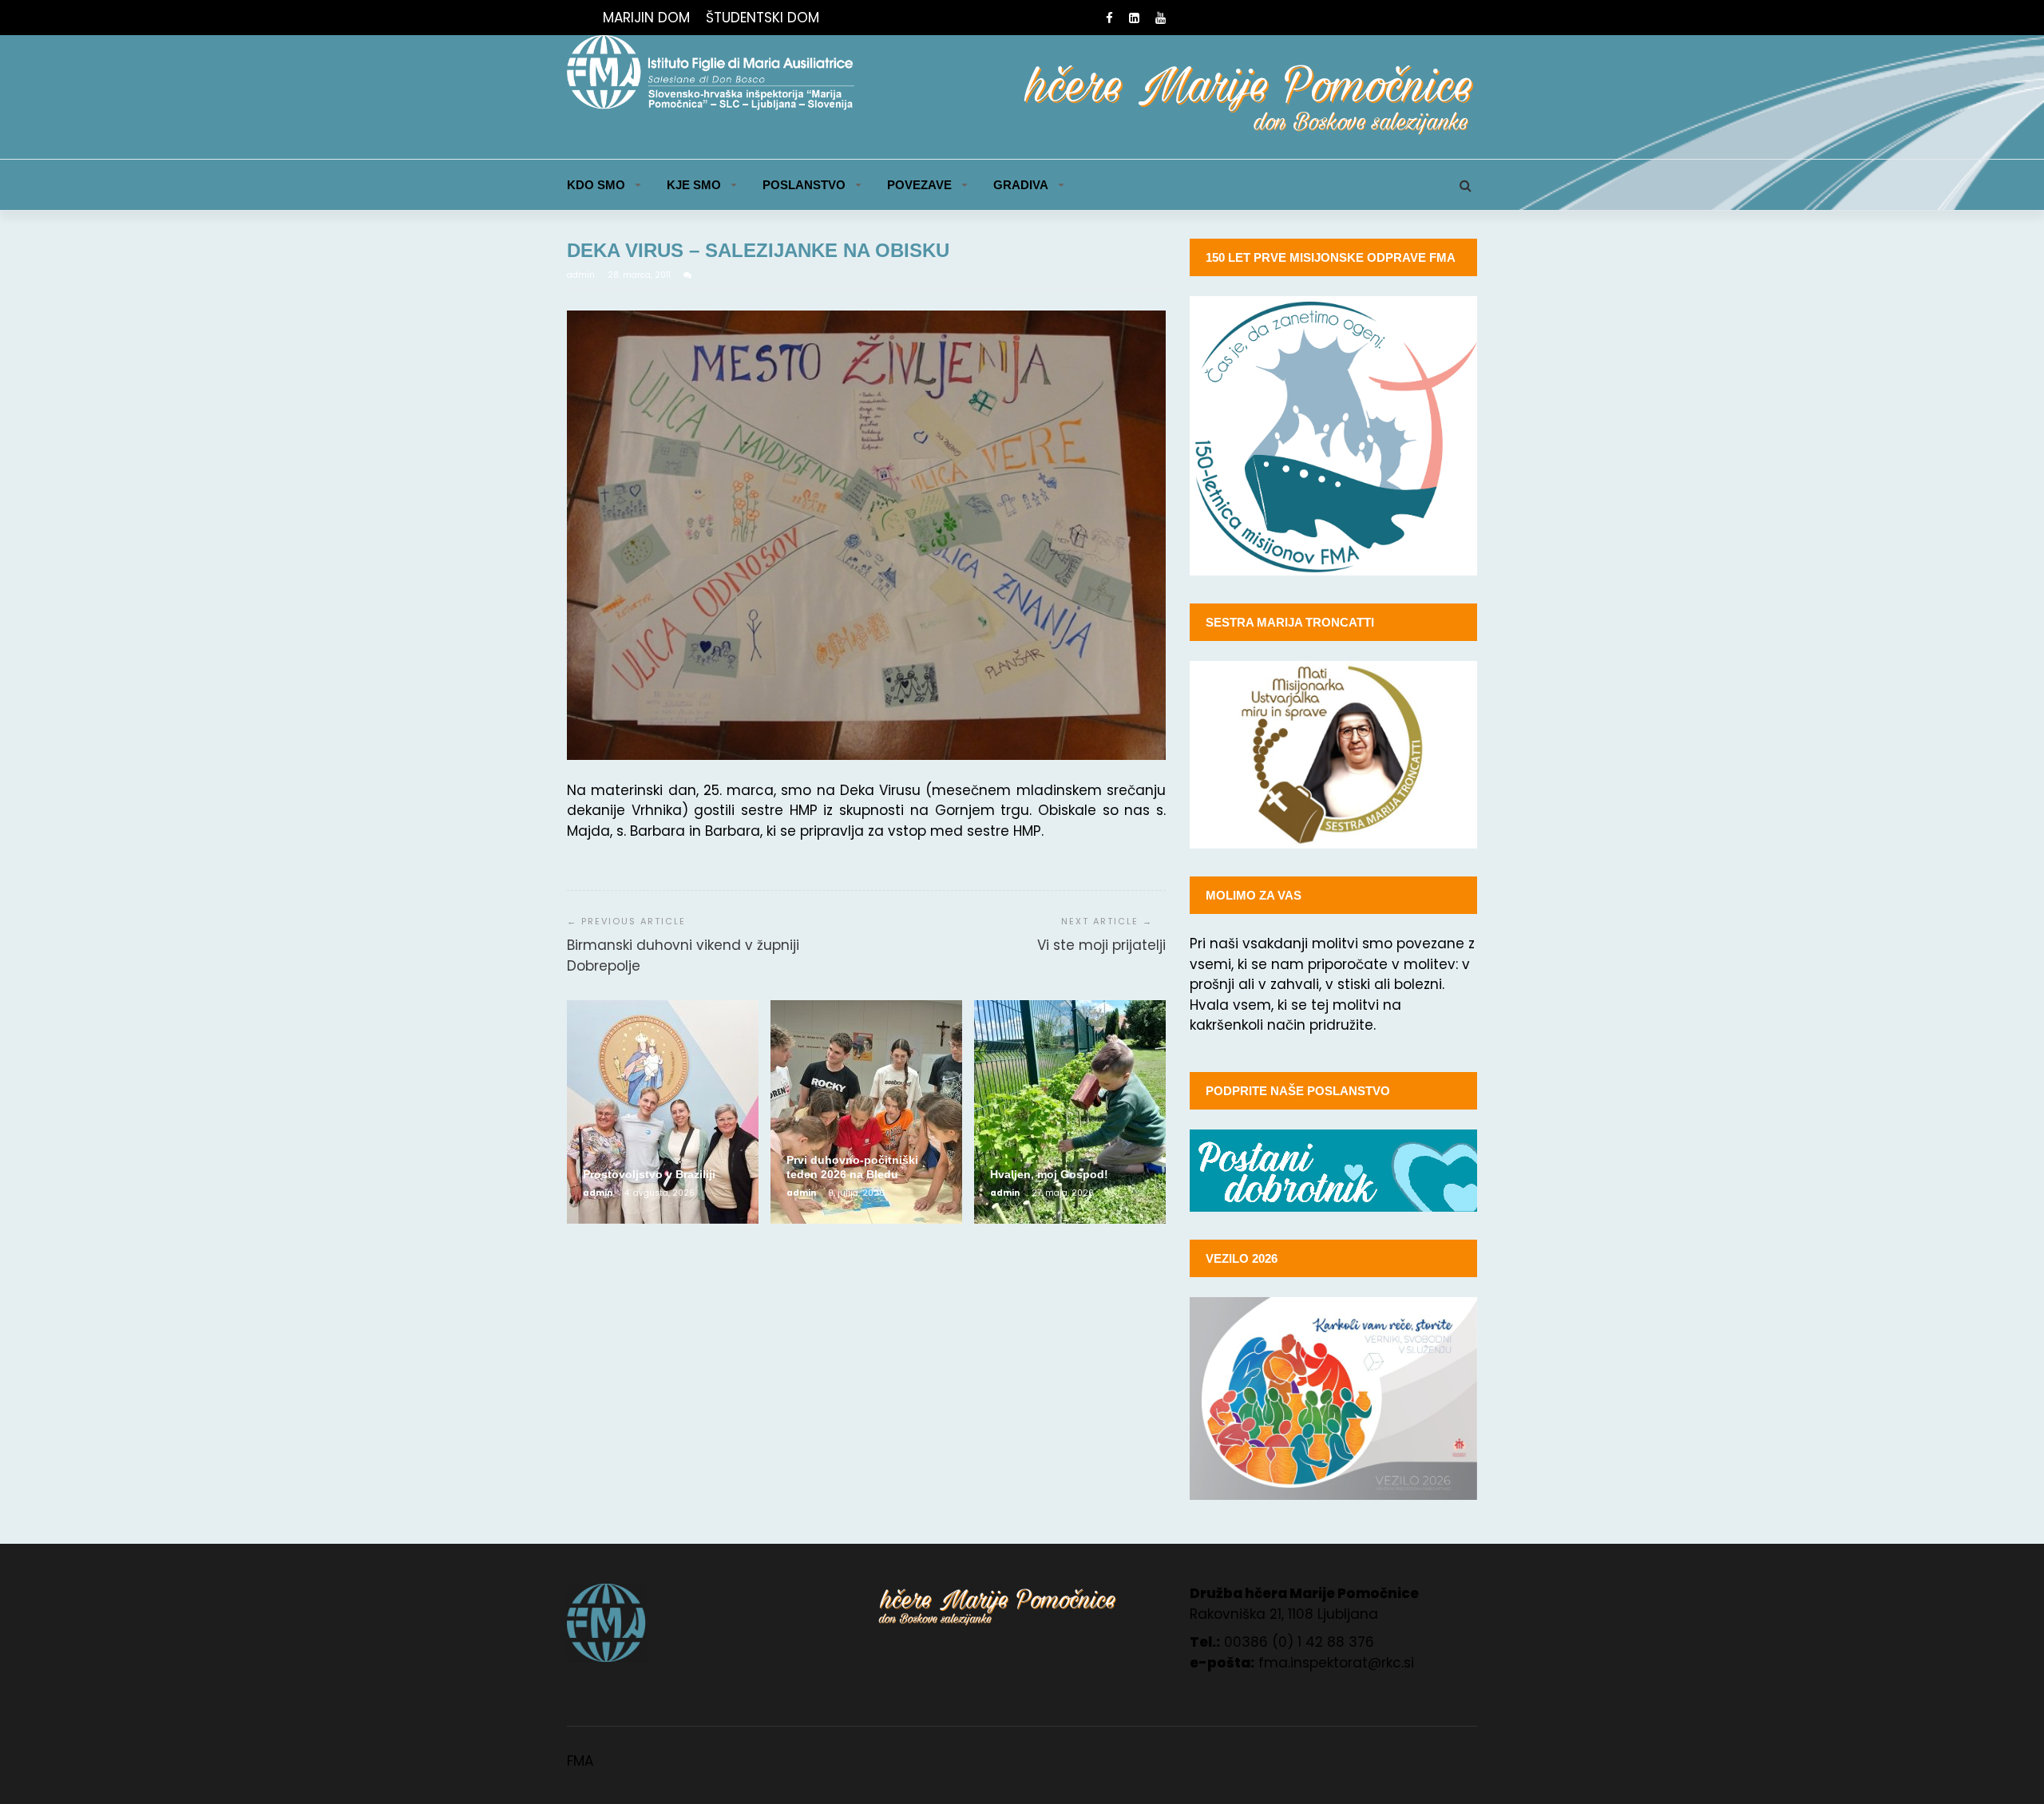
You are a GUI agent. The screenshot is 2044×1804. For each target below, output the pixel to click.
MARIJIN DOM (646, 18)
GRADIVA (1021, 185)
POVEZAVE (919, 185)
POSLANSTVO (804, 185)
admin (582, 275)
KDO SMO (596, 185)
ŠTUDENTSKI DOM (763, 18)
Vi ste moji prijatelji (1101, 945)
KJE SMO (694, 185)
